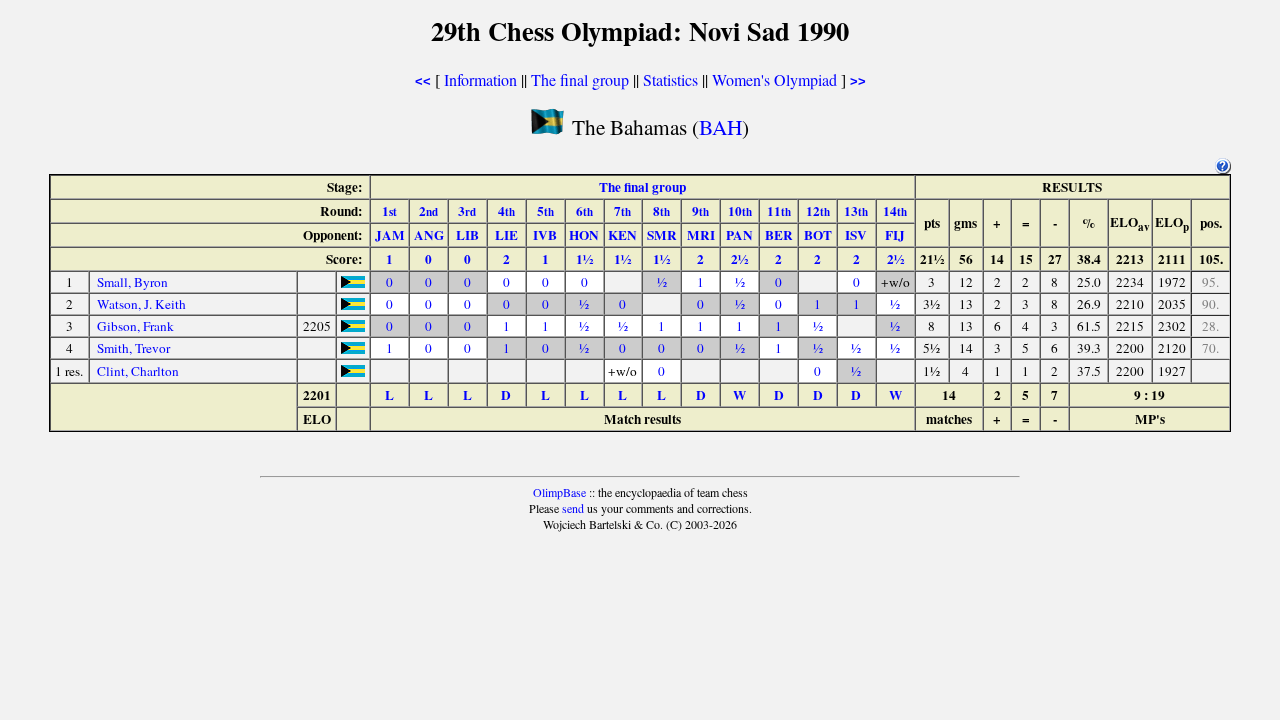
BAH (720, 126)
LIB (467, 235)
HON (584, 235)
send (573, 508)
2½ (739, 259)
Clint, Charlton (138, 371)
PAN (739, 235)
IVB (545, 235)
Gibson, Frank (135, 326)
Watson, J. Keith (141, 304)
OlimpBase (559, 492)
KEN (622, 235)
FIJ (895, 235)
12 (818, 211)
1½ (584, 259)
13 (856, 211)
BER (779, 235)
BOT (818, 235)
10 (740, 211)
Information (480, 79)
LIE (506, 235)
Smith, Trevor (133, 348)
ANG (429, 235)
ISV (856, 235)
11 (779, 211)
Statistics (670, 79)
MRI (701, 235)
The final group (580, 79)
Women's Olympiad (774, 79)
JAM (390, 235)
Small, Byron (132, 282)
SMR (662, 235)
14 (895, 211)
